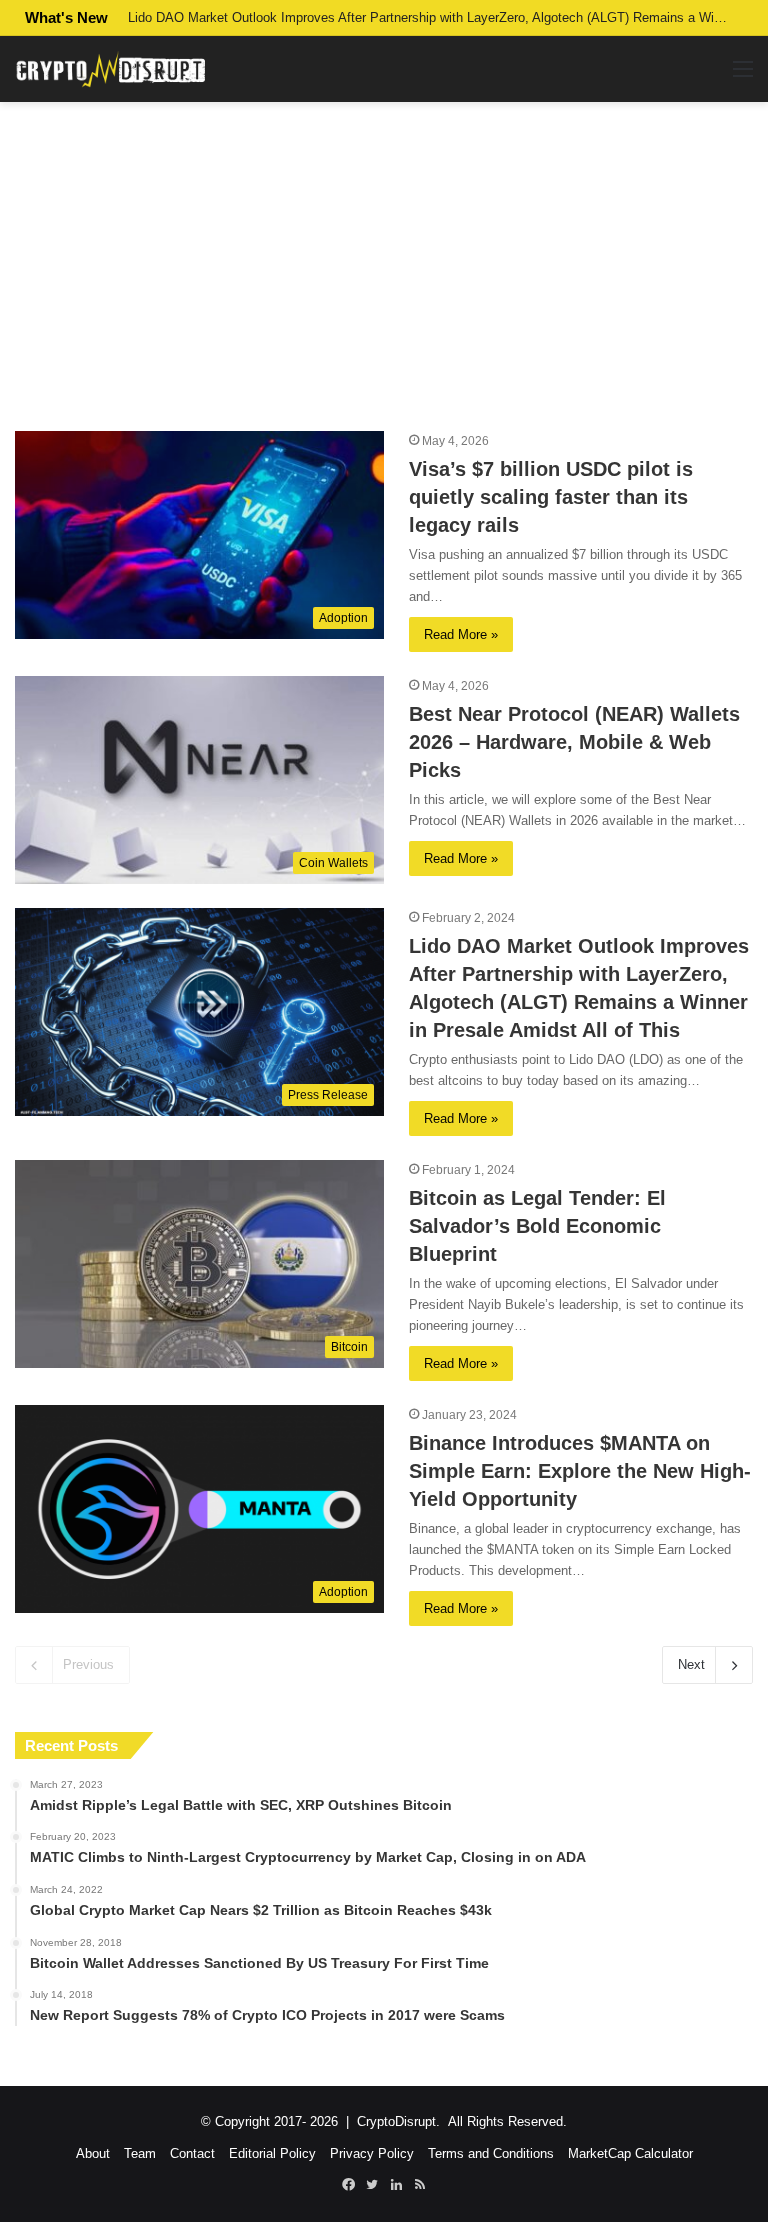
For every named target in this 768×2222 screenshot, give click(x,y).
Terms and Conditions (491, 2153)
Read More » (461, 634)
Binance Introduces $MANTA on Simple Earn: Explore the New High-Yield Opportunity (580, 1471)
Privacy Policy (372, 2153)
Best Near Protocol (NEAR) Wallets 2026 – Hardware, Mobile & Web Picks (574, 742)
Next (691, 1664)
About (93, 2153)
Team (140, 2153)
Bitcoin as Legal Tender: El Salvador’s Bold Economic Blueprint (537, 1226)
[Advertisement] (384, 266)
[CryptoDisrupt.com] (110, 69)
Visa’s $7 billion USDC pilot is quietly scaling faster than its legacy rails (551, 497)
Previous (88, 1664)
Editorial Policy (272, 2153)
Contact (192, 2153)
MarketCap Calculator (630, 2153)
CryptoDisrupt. (398, 2121)
